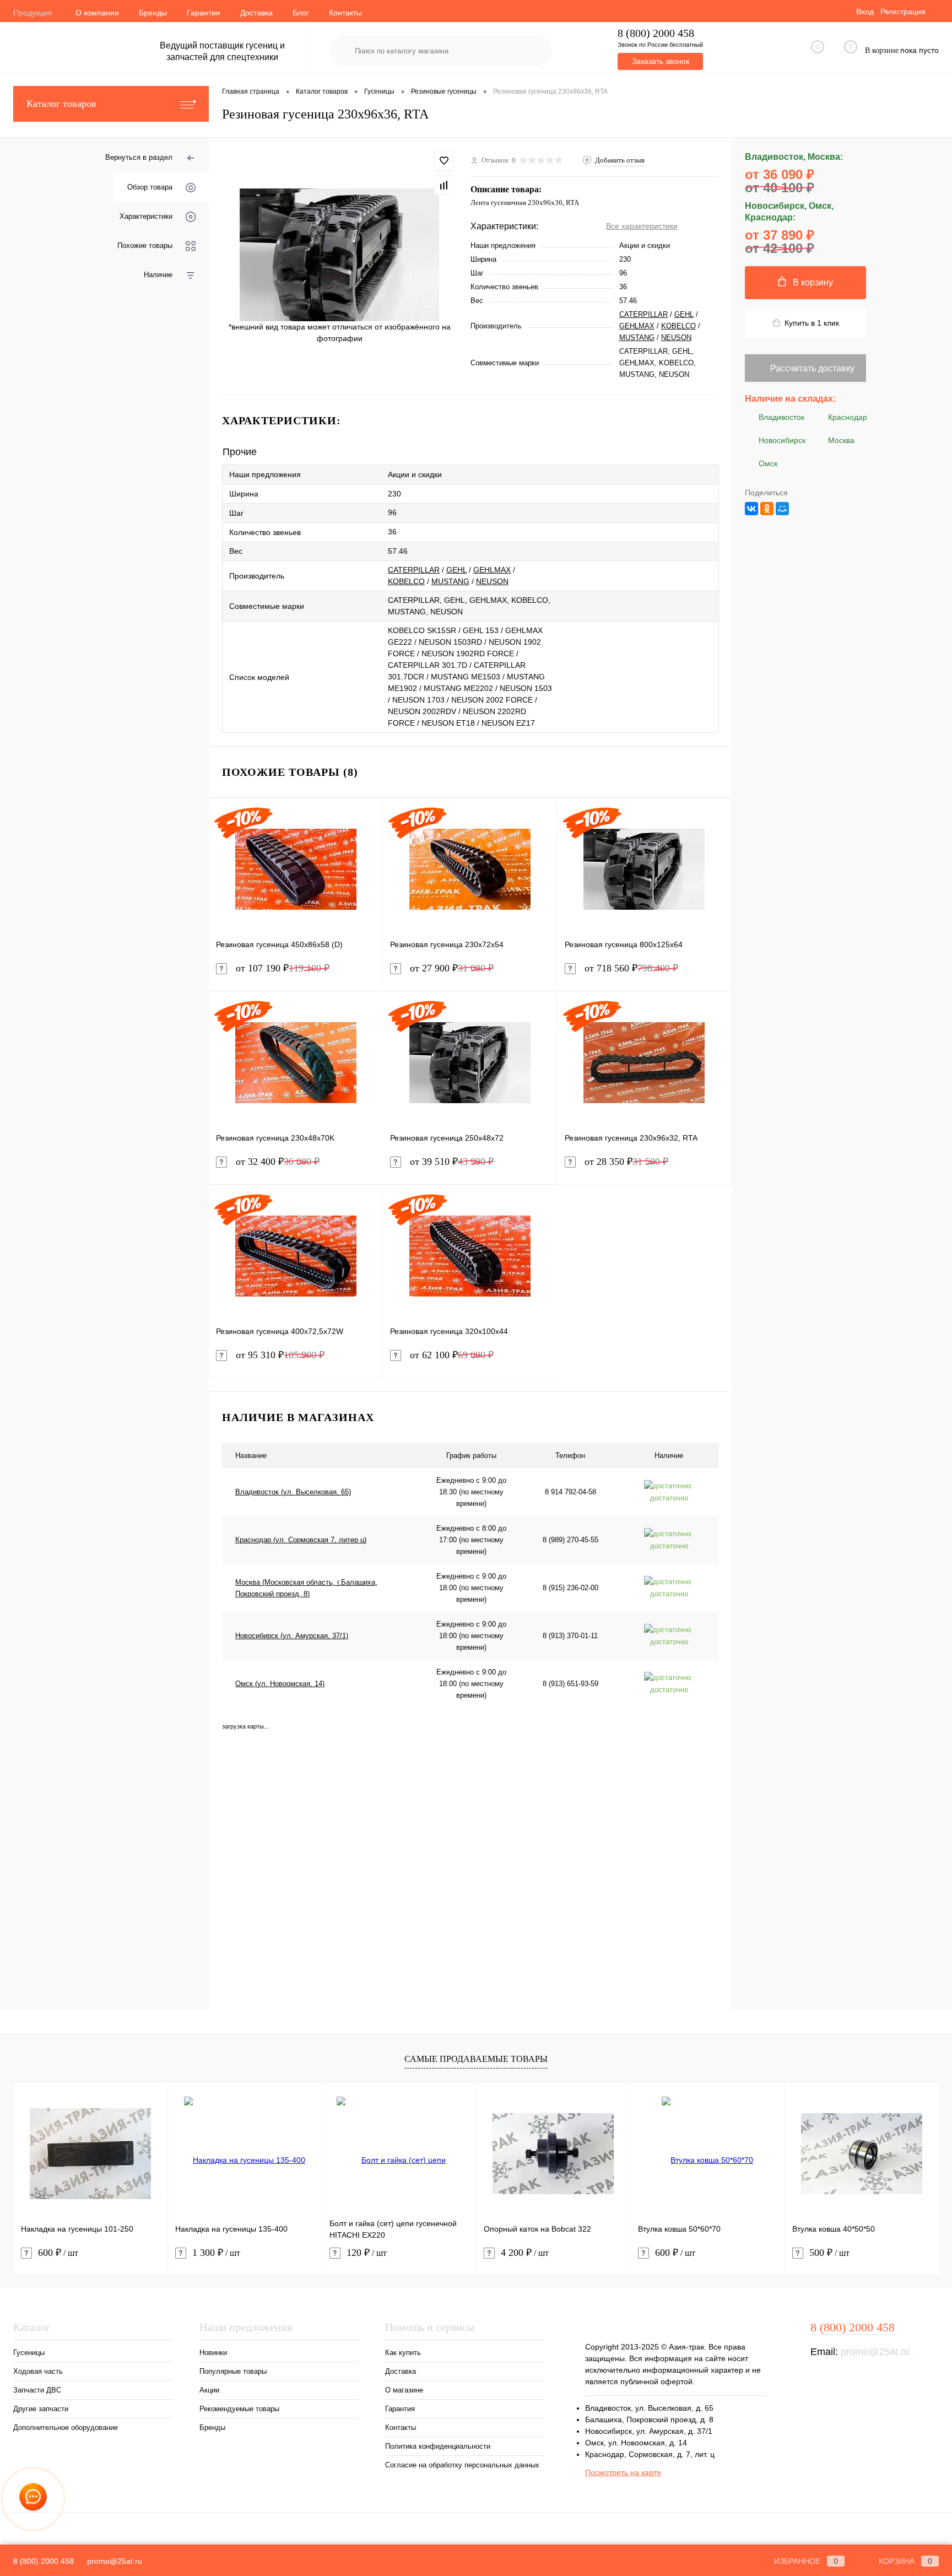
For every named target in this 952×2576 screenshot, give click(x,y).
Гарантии (204, 13)
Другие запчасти (41, 2409)
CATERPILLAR (643, 314)
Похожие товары (145, 245)
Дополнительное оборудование (66, 2428)
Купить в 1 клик (812, 323)
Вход (865, 12)
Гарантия (400, 2409)
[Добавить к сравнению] (444, 185)
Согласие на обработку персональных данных (462, 2465)
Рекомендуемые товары (239, 2409)
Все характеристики (642, 226)
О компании (97, 13)
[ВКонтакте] (751, 509)
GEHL (684, 314)
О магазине (404, 2390)
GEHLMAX (637, 326)
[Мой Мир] (782, 509)
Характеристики (146, 216)
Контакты (345, 13)
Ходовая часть (38, 2371)
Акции (209, 2390)
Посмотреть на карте (623, 2472)
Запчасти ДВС (37, 2390)
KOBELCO (678, 326)
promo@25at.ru (875, 2352)
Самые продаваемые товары (476, 2059)
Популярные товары (233, 2371)
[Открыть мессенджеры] (33, 2499)
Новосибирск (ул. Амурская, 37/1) (292, 1636)
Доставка (256, 13)
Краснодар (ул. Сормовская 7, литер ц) (301, 1540)
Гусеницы (29, 2353)
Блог (301, 13)
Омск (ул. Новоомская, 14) (280, 1684)
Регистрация (903, 12)
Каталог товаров (61, 104)
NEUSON (676, 337)
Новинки (213, 2353)
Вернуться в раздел (139, 157)
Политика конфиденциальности (438, 2446)
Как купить (403, 2353)
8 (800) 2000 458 (656, 33)
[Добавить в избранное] (444, 161)
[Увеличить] (340, 255)
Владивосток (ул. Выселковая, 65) (293, 1492)
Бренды (153, 13)
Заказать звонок (661, 61)
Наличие (158, 275)
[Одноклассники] (767, 509)
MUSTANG (637, 337)
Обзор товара (150, 187)
